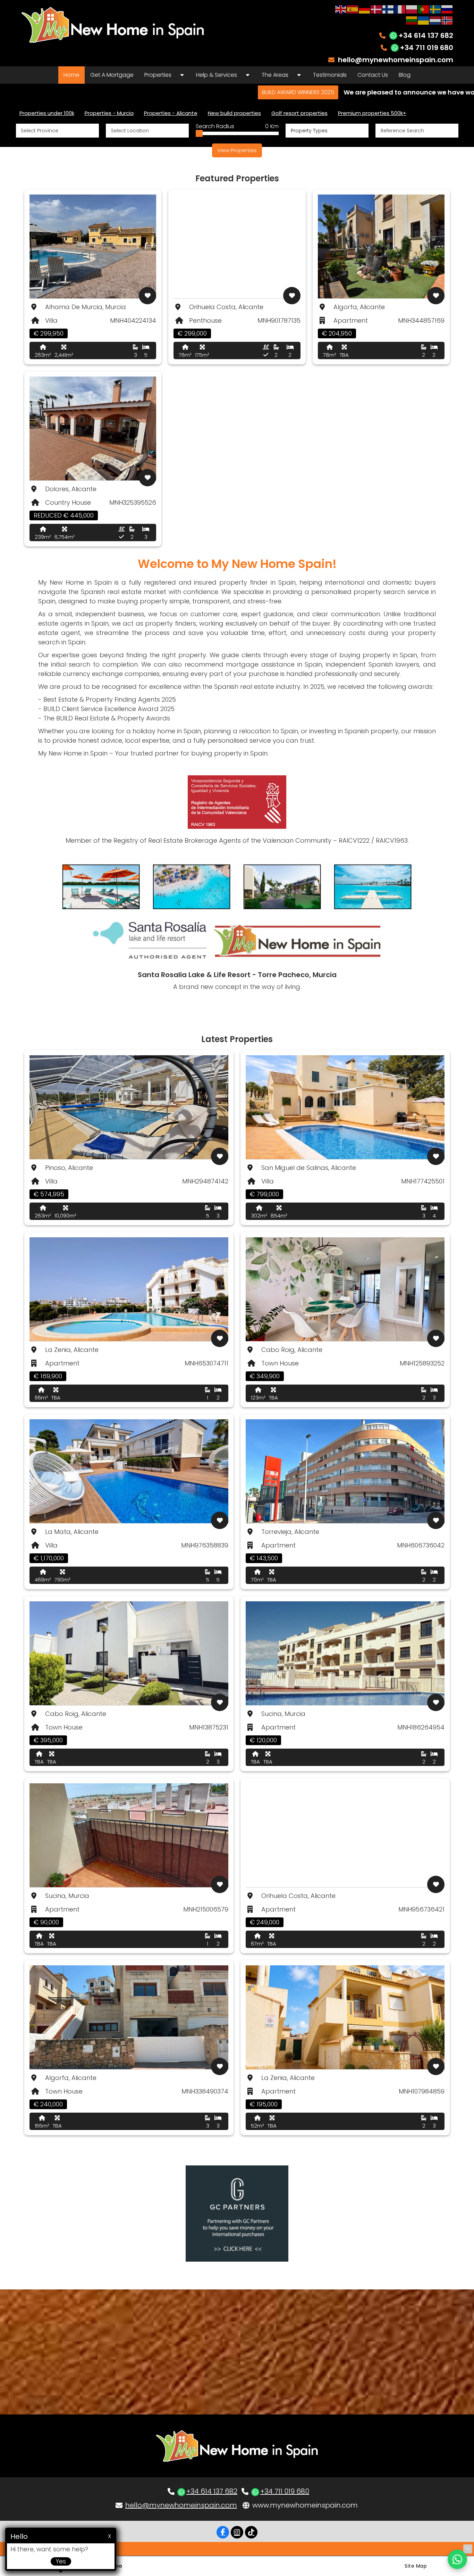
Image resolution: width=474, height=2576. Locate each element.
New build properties (234, 113)
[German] (365, 9)
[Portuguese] (424, 9)
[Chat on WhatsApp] (457, 2559)
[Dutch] (435, 20)
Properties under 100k (47, 113)
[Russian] (447, 9)
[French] (400, 9)
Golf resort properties (299, 113)
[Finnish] (388, 9)
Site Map (416, 2566)
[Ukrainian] (424, 20)
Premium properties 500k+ (372, 113)
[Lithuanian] (412, 20)
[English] (341, 9)
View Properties (237, 150)
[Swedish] (435, 9)
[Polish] (412, 9)
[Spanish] (353, 9)
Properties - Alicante (171, 113)
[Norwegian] (447, 20)
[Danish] (376, 9)
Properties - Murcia (109, 113)
